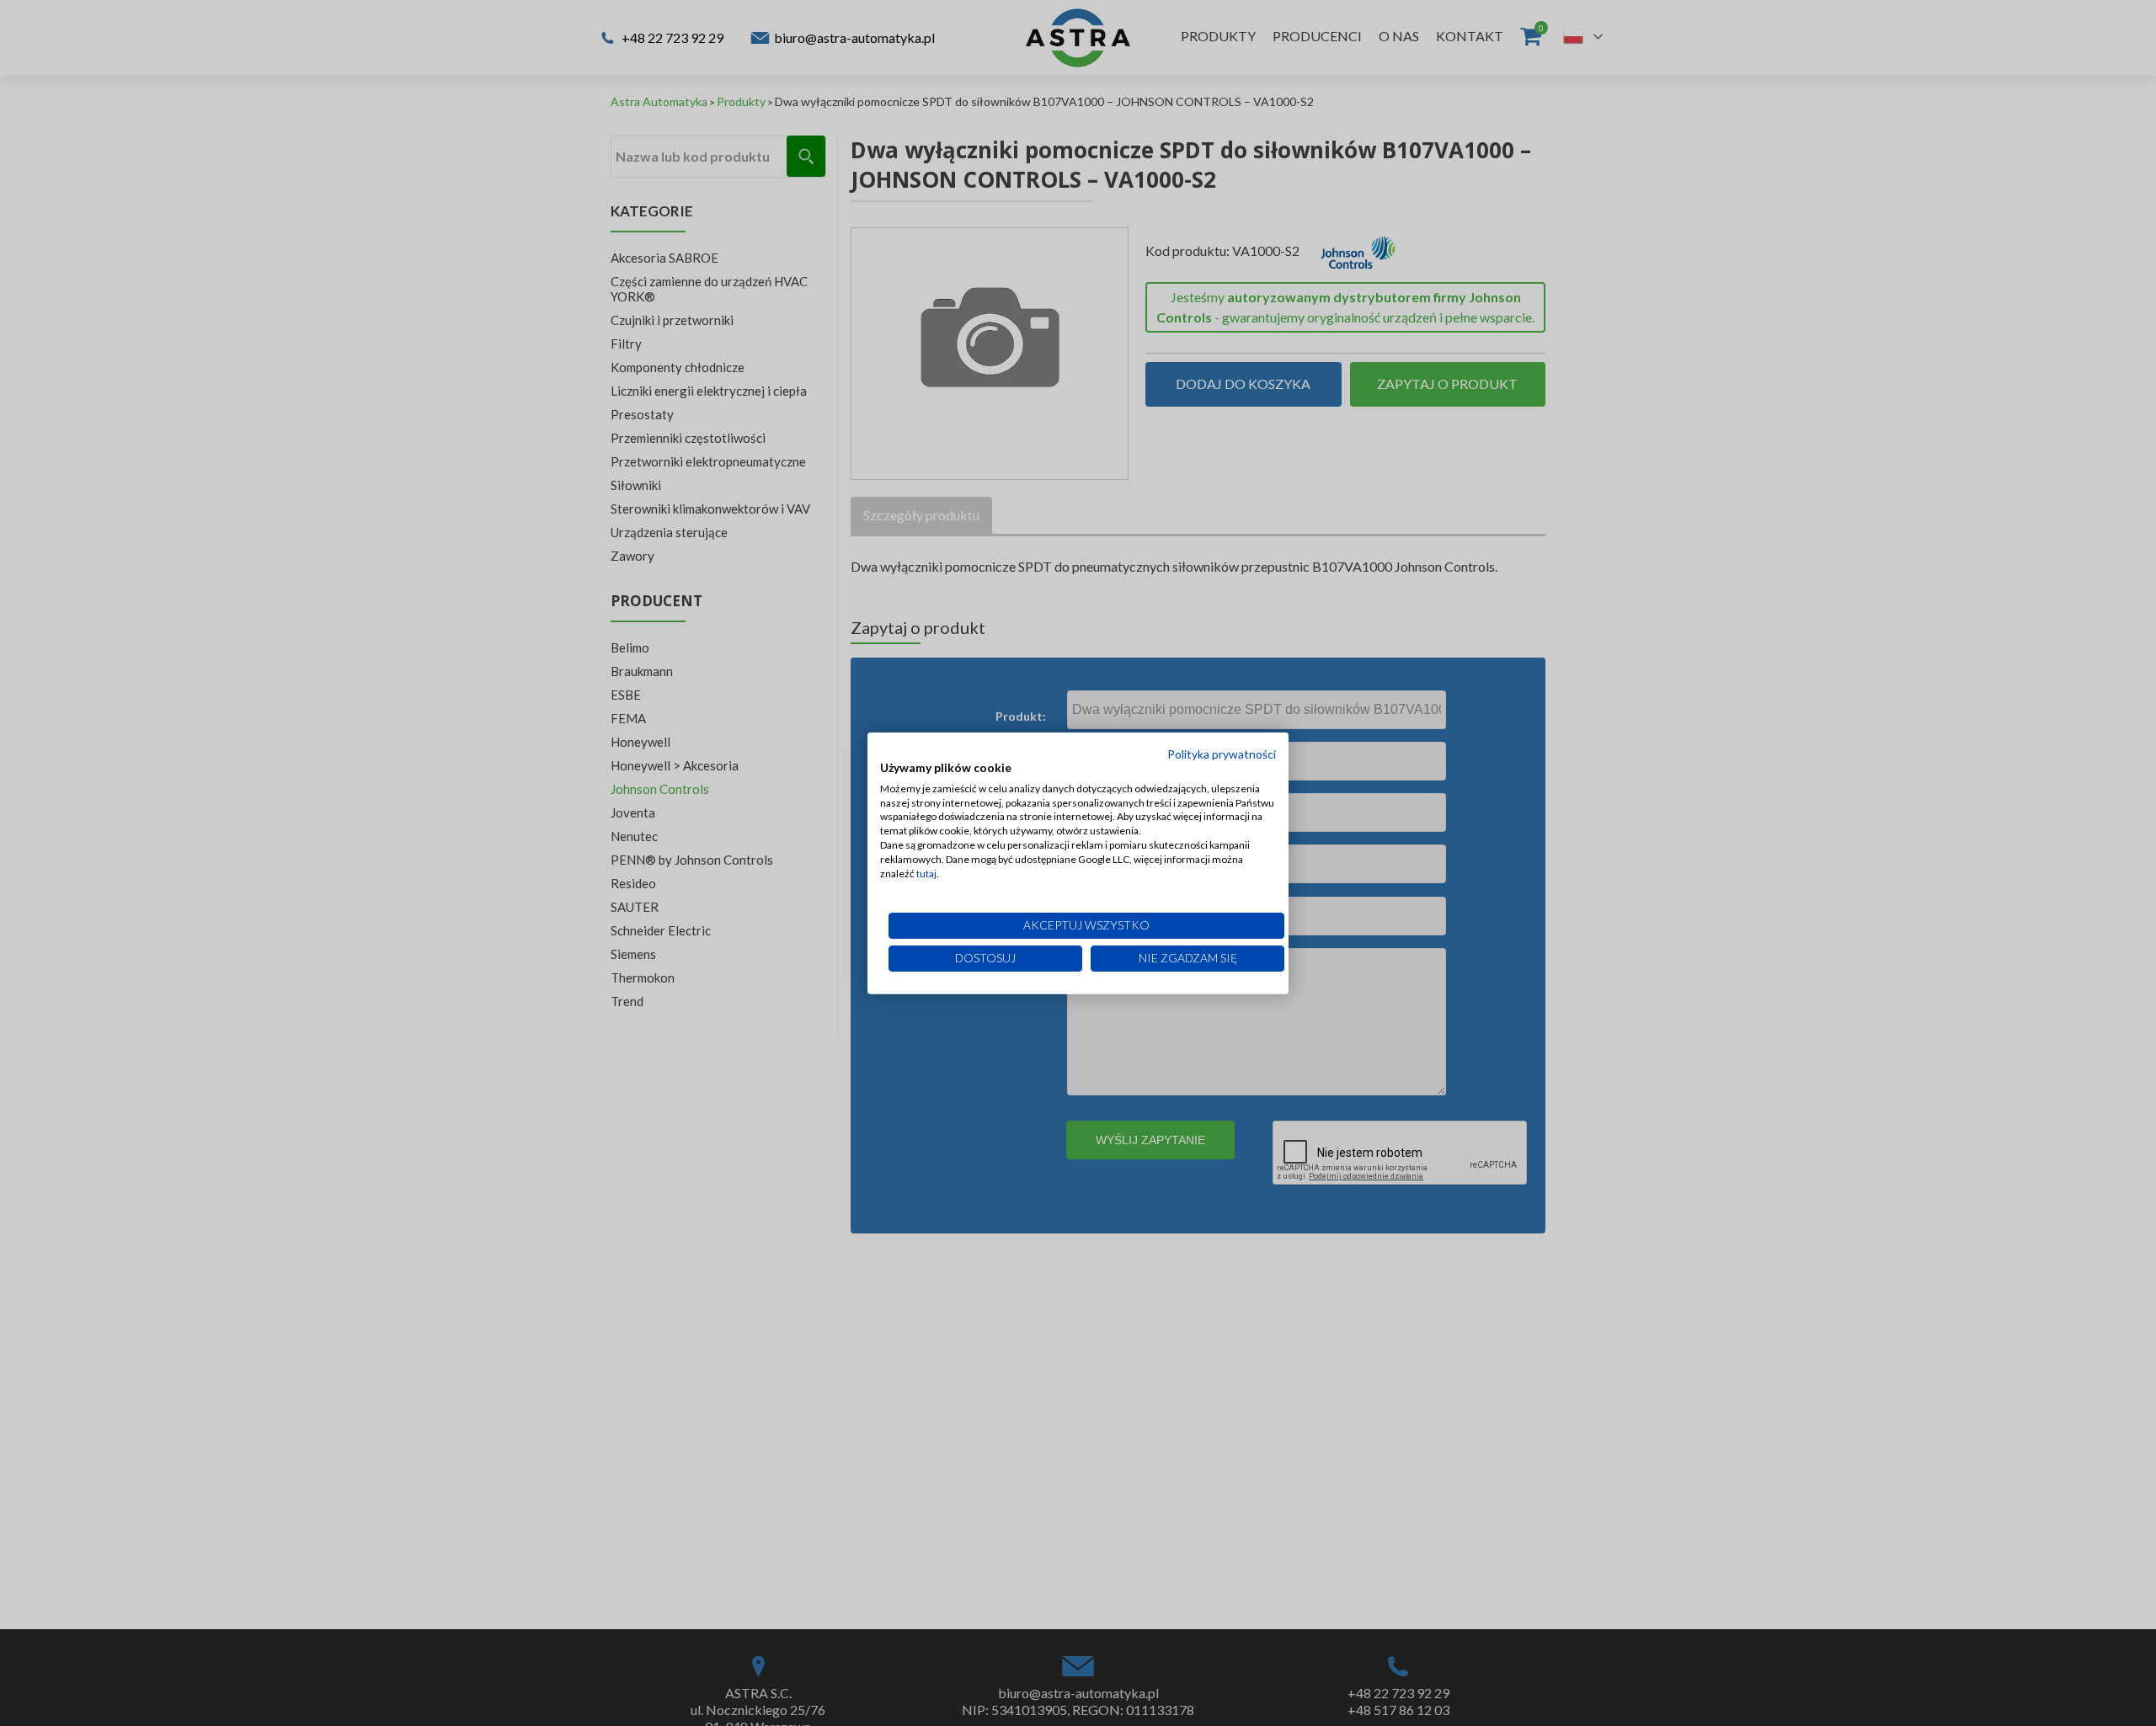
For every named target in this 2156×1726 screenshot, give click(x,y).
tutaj (926, 873)
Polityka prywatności (1222, 754)
